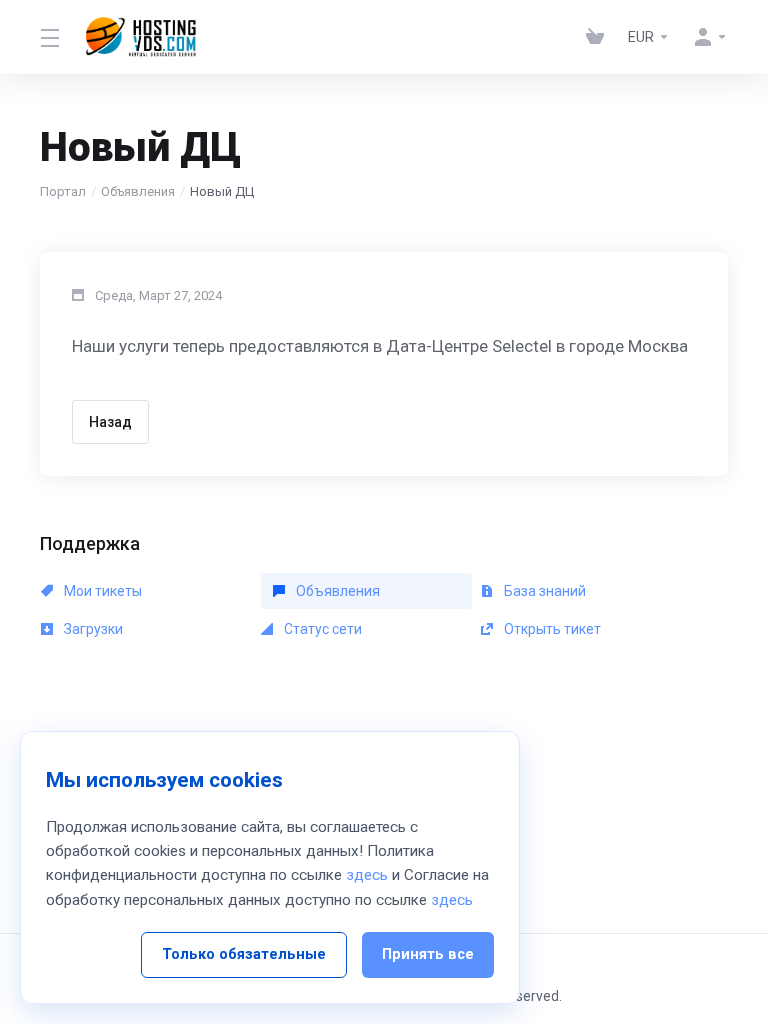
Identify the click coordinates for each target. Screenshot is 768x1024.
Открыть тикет (551, 629)
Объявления (138, 191)
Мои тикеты (101, 591)
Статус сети (321, 629)
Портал (63, 191)
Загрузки (92, 629)
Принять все (428, 954)
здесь (367, 875)
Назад (110, 422)
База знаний (543, 591)
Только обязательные (244, 954)
